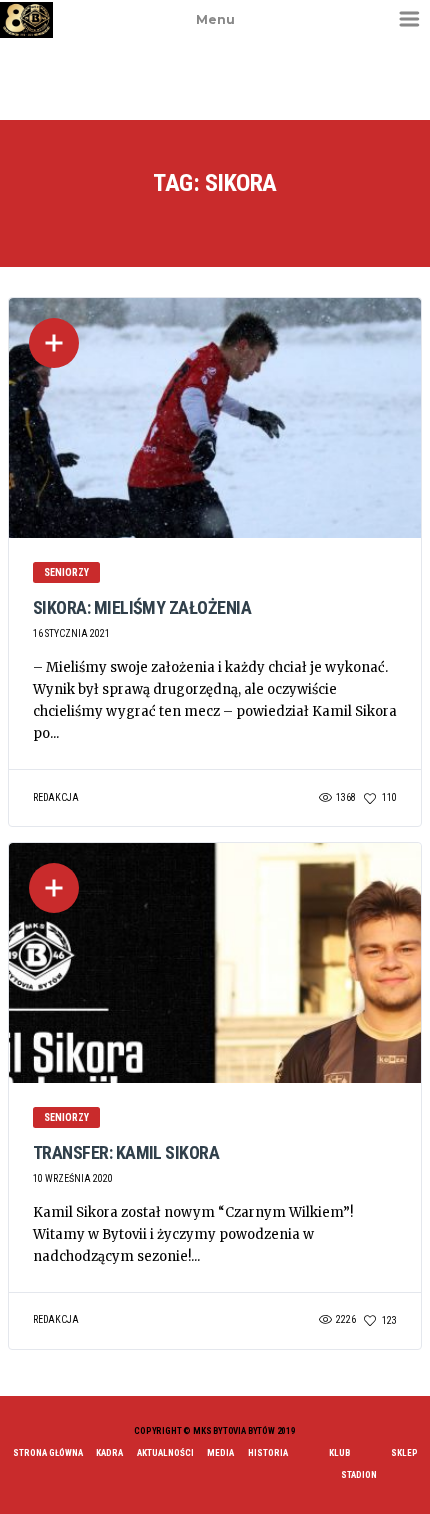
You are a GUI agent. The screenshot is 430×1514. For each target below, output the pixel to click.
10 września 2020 (73, 1178)
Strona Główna (48, 1453)
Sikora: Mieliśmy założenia (142, 607)
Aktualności (165, 1453)
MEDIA (220, 1453)
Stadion (359, 1475)
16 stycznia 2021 (71, 633)
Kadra (109, 1453)
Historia (268, 1453)
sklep (404, 1453)
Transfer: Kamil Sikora (126, 1152)
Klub (339, 1453)
